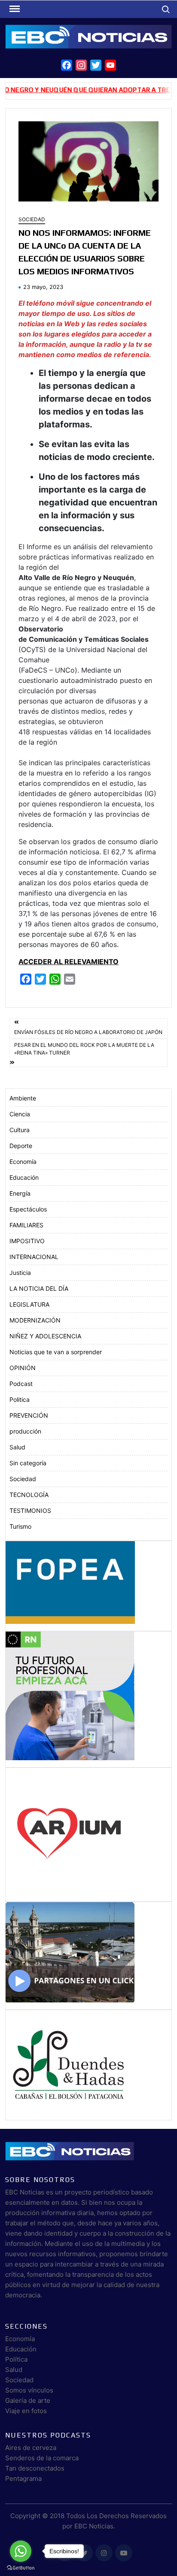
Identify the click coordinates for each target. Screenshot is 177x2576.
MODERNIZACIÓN (35, 1320)
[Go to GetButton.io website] (21, 2567)
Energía (20, 1193)
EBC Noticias (94, 2526)
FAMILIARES (26, 1225)
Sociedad (32, 219)
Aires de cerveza (31, 2448)
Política (16, 2359)
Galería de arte (28, 2400)
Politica (20, 1399)
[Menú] (14, 9)
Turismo (20, 1526)
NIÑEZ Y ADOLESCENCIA (45, 1336)
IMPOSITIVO (27, 1241)
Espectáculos (28, 1209)
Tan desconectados (35, 2468)
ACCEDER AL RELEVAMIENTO (69, 962)
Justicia (20, 1273)
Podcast (21, 1384)
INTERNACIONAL (34, 1257)
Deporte (21, 1146)
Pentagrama (23, 2478)
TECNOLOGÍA (29, 1495)
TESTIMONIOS (30, 1510)
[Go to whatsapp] (21, 2551)
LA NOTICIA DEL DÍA (39, 1288)
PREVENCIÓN (29, 1415)
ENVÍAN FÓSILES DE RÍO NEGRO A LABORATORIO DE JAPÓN (88, 1032)
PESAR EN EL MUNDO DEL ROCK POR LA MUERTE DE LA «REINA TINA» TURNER (84, 1049)
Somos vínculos (29, 2390)
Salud (17, 1447)
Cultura (20, 1130)
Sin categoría (28, 1463)
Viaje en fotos (26, 2411)
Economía (23, 1162)
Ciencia (20, 1114)
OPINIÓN (23, 1368)
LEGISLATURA (29, 1304)
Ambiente (23, 1098)
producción (25, 1431)
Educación (24, 1177)
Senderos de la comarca (42, 2458)
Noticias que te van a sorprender (56, 1352)
